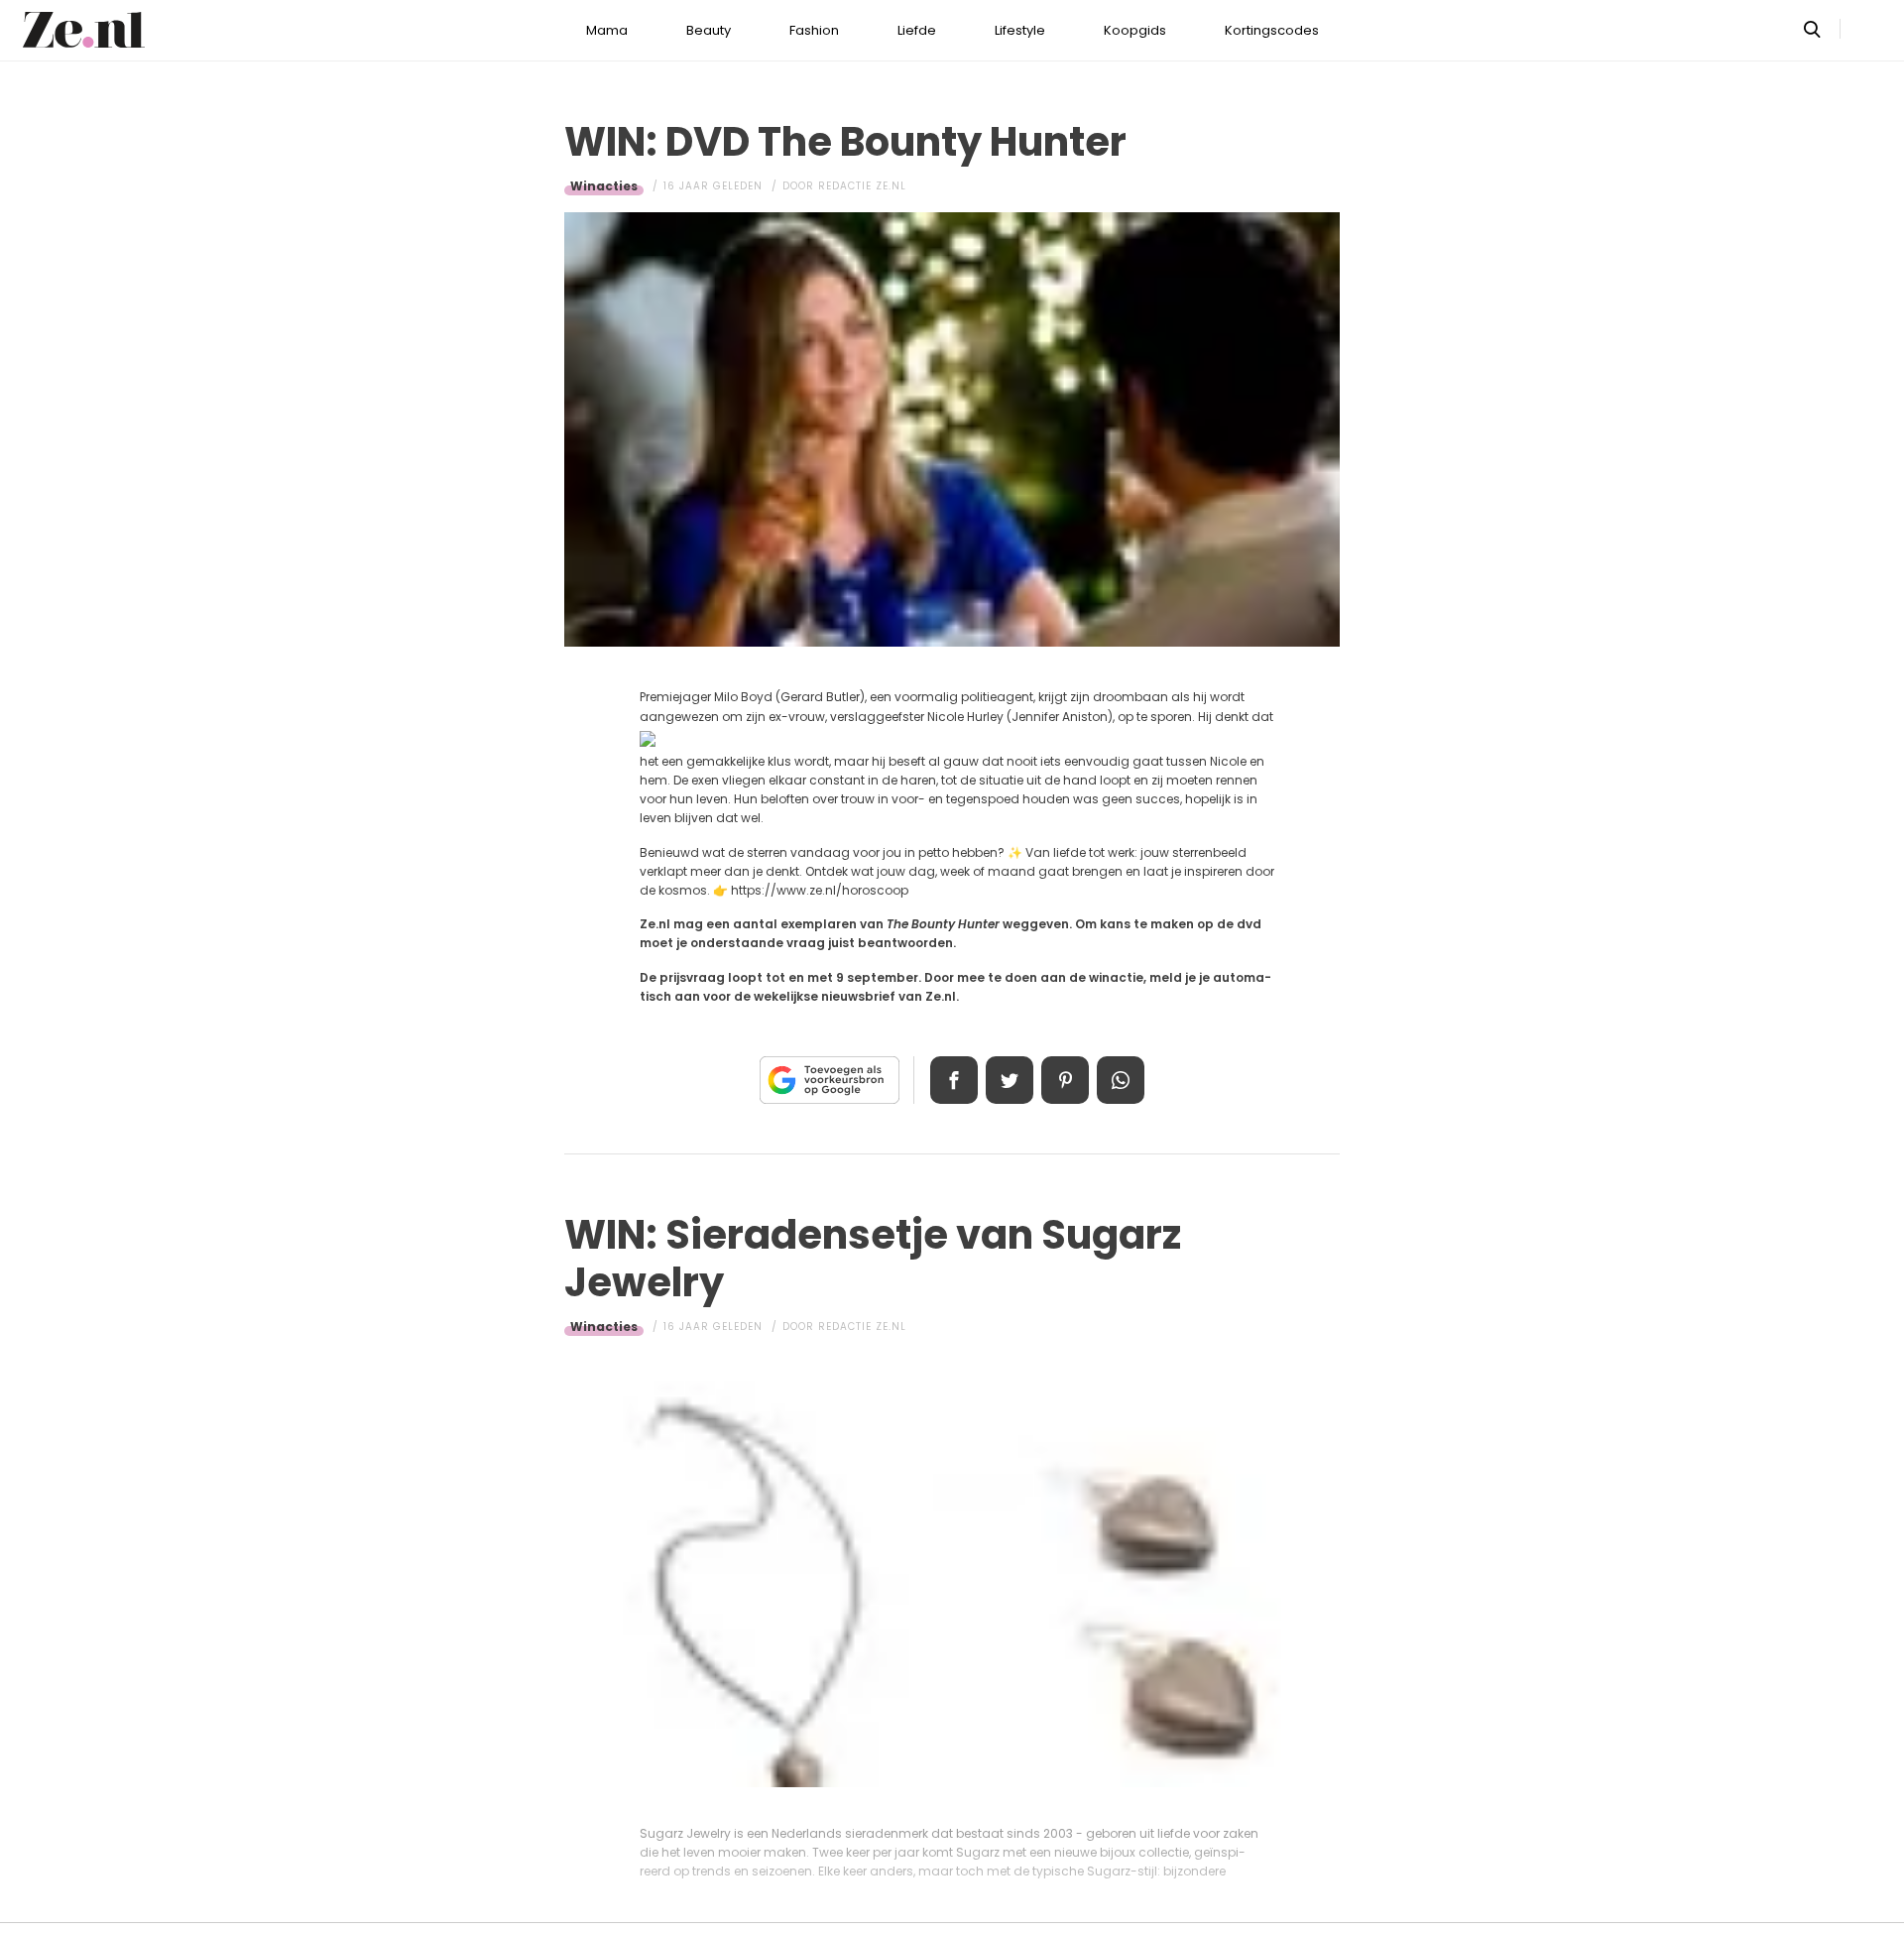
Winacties (604, 186)
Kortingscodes (1272, 30)
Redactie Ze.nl (862, 186)
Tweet (1010, 1080)
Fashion (814, 30)
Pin (1065, 1080)
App (1121, 1080)
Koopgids (1135, 30)
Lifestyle (1020, 30)
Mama (607, 30)
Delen (954, 1080)
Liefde (917, 30)
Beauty (709, 30)
